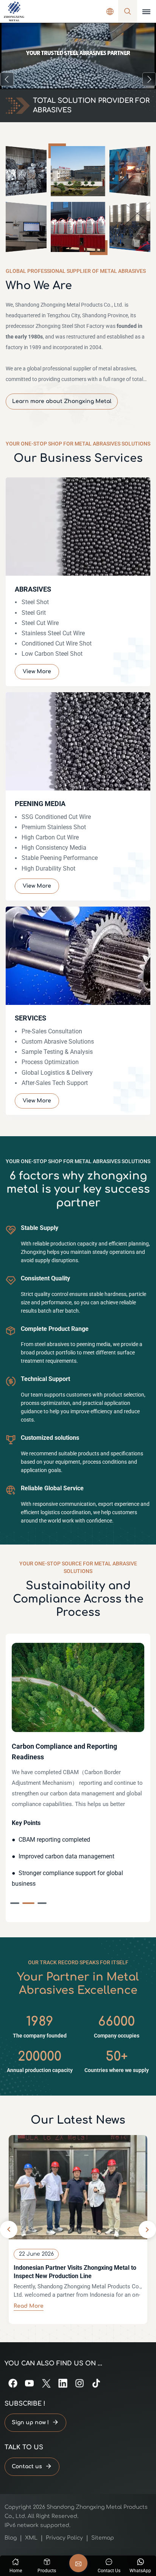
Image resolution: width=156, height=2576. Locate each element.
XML (31, 2538)
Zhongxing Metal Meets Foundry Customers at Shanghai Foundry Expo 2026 (77, 2272)
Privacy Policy (64, 2538)
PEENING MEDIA (40, 804)
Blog (11, 2538)
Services (30, 1018)
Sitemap (103, 2538)
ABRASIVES (33, 589)
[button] (7, 79)
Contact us (27, 2467)
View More (37, 672)
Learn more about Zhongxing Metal (62, 401)
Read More (29, 2306)
